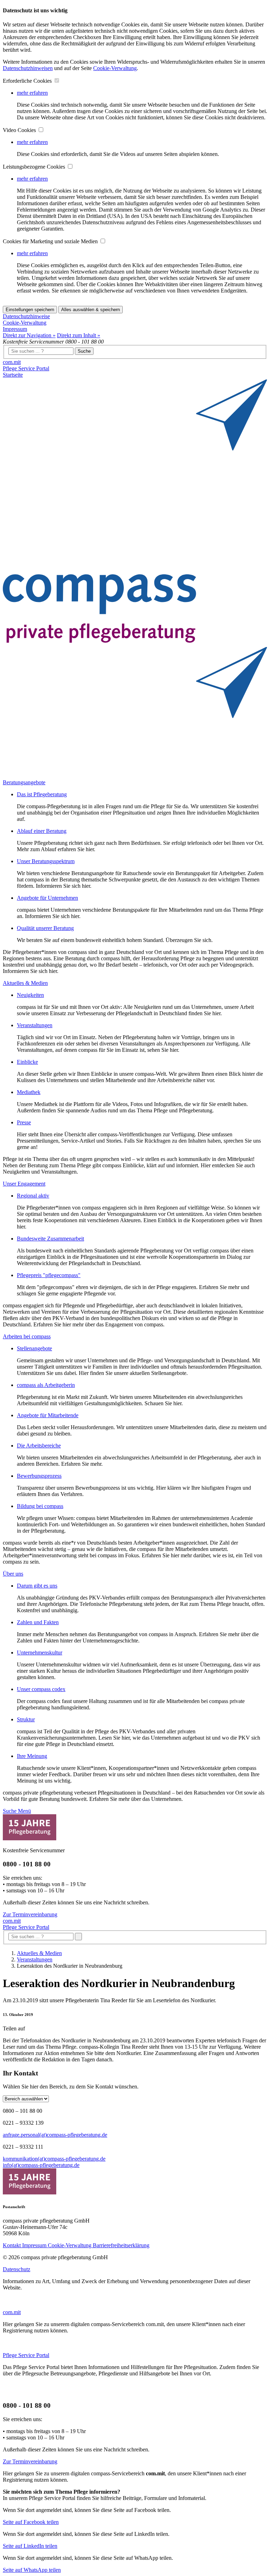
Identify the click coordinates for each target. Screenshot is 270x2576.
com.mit (12, 362)
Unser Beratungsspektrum (46, 861)
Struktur (26, 1719)
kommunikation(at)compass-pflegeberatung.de (54, 2159)
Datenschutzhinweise (26, 316)
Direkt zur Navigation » (29, 335)
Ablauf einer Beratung (42, 831)
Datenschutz (17, 2269)
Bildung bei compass (40, 1506)
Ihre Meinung (32, 1756)
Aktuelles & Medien (39, 1953)
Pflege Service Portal (26, 368)
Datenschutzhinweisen (28, 68)
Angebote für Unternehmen (47, 898)
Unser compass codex (41, 1689)
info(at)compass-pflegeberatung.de (41, 2165)
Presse (24, 1122)
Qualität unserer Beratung (45, 928)
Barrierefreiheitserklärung (121, 2245)
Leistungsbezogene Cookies (35, 167)
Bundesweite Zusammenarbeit (50, 1239)
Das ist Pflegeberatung (42, 794)
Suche (84, 351)
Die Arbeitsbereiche (39, 1446)
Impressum (15, 329)
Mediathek (29, 1092)
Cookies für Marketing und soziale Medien (51, 241)
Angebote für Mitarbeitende (48, 1415)
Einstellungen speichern (30, 310)
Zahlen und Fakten (38, 1622)
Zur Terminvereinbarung (30, 1914)
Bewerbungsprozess (39, 1476)
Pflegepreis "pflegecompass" (49, 1275)
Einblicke (27, 1062)
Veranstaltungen (35, 1025)
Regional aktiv (33, 1196)
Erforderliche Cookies (28, 81)
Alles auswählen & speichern (91, 310)
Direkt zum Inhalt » (79, 335)
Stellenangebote (34, 1348)
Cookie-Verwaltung (115, 68)
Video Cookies (20, 130)
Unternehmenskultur (40, 1653)
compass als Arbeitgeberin (46, 1385)
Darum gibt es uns (37, 1586)
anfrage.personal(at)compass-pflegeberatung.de (55, 2135)
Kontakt (12, 2245)
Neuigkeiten (30, 995)
